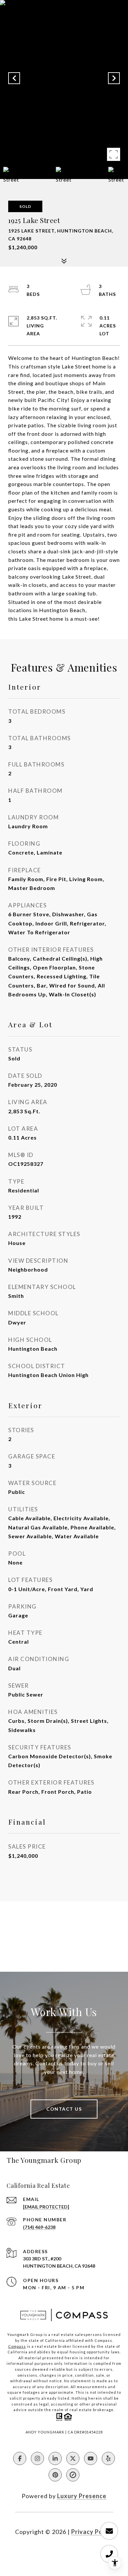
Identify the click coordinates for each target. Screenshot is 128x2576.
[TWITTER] (73, 2458)
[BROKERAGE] (73, 2475)
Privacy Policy (92, 2532)
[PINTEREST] (55, 2475)
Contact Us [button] (64, 2109)
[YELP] (108, 2458)
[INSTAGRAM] (37, 2458)
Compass (17, 2346)
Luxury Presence (82, 2496)
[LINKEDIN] (55, 2458)
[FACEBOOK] (20, 2458)
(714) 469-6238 (39, 2227)
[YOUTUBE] (91, 2458)
